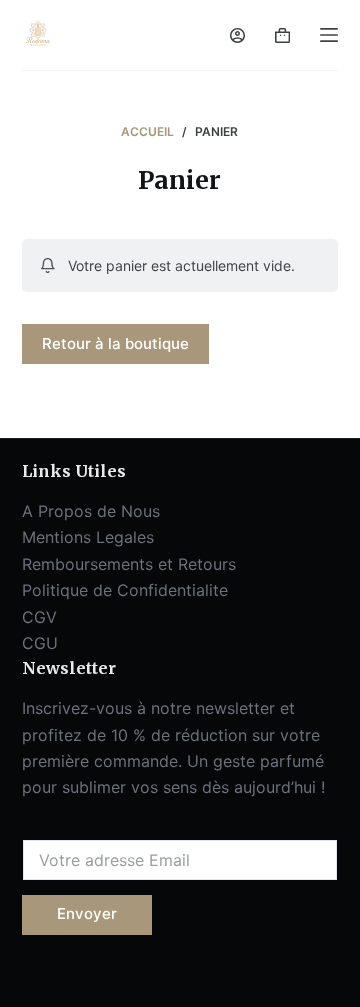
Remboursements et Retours (129, 564)
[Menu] (329, 35)
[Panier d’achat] (282, 35)
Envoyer (87, 913)
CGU (40, 643)
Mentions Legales (88, 537)
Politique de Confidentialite (125, 590)
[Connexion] (237, 35)
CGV (39, 617)
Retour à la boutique (115, 343)
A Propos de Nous (91, 511)
